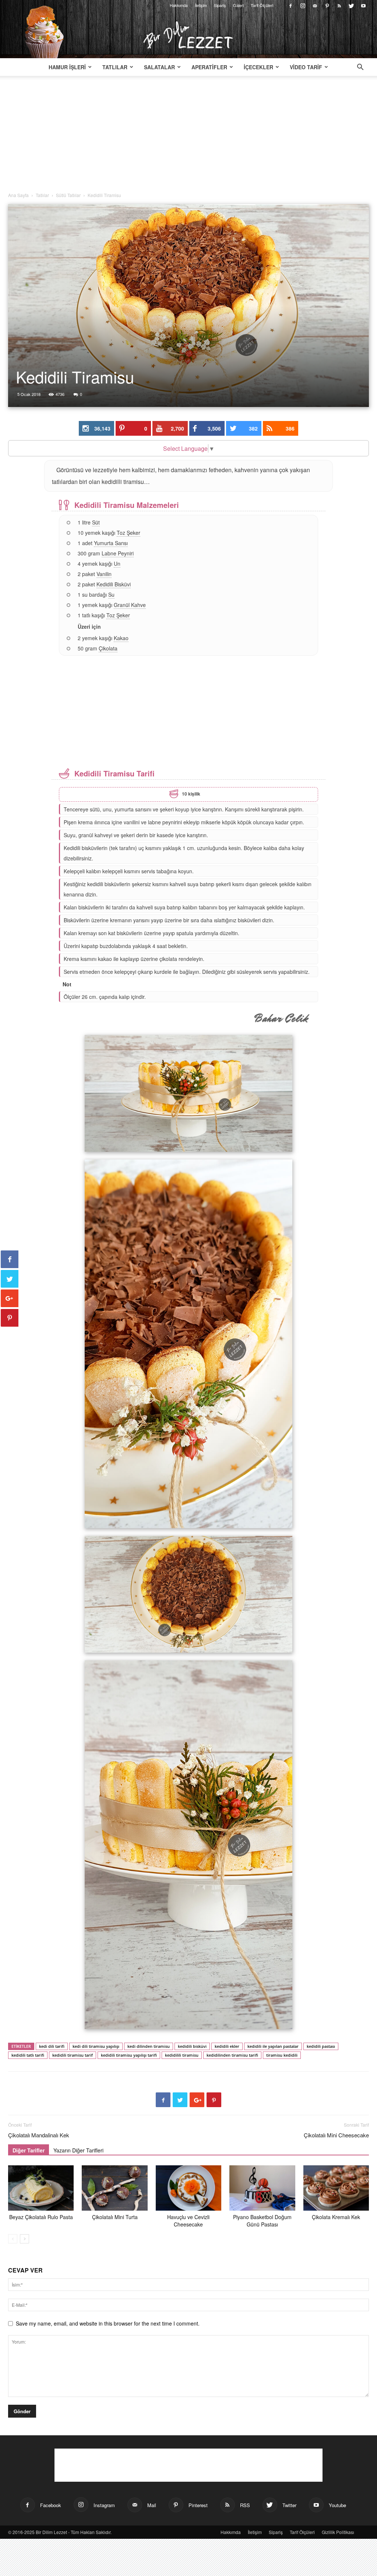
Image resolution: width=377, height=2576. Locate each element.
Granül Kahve (130, 605)
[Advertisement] (188, 137)
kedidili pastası (321, 2046)
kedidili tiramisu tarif (73, 2055)
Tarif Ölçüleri (262, 5)
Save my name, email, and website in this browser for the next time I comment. (108, 2323)
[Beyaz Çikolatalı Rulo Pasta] (41, 2188)
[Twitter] (351, 5)
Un (117, 564)
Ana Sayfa (18, 195)
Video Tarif (306, 67)
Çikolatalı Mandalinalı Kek (39, 2135)
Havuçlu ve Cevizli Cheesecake (188, 2221)
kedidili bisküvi (192, 2046)
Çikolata (108, 648)
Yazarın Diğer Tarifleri (78, 2150)
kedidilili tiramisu (182, 2055)
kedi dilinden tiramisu (149, 2046)
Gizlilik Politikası (338, 2532)
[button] (360, 68)
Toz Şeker (128, 533)
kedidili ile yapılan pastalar (273, 2046)
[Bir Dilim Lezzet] (188, 35)
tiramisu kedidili (282, 2055)
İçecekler (258, 67)
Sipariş (220, 5)
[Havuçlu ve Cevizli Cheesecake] (188, 2188)
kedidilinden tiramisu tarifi (232, 2055)
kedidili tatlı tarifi (28, 2055)
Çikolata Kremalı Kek (336, 2217)
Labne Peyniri (118, 553)
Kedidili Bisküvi (114, 584)
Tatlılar (115, 67)
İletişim (201, 5)
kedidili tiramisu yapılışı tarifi (129, 2055)
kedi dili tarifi (52, 2046)
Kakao (121, 638)
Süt (96, 522)
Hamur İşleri (67, 67)
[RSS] (339, 5)
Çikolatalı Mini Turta (115, 2217)
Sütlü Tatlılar (68, 195)
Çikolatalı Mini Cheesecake (336, 2135)
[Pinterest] (327, 5)
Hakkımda (179, 5)
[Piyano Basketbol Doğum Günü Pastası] (262, 2188)
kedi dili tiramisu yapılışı (96, 2046)
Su (111, 594)
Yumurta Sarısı (111, 543)
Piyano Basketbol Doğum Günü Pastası (262, 2221)
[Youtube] (363, 5)
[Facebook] (290, 5)
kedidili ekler (227, 2046)
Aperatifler (209, 67)
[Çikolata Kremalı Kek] (336, 2188)
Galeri (238, 5)
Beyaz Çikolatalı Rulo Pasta (41, 2217)
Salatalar (159, 67)
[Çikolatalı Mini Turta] (114, 2188)
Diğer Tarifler (29, 2150)
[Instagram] (303, 5)
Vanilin (104, 574)
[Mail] (315, 5)
